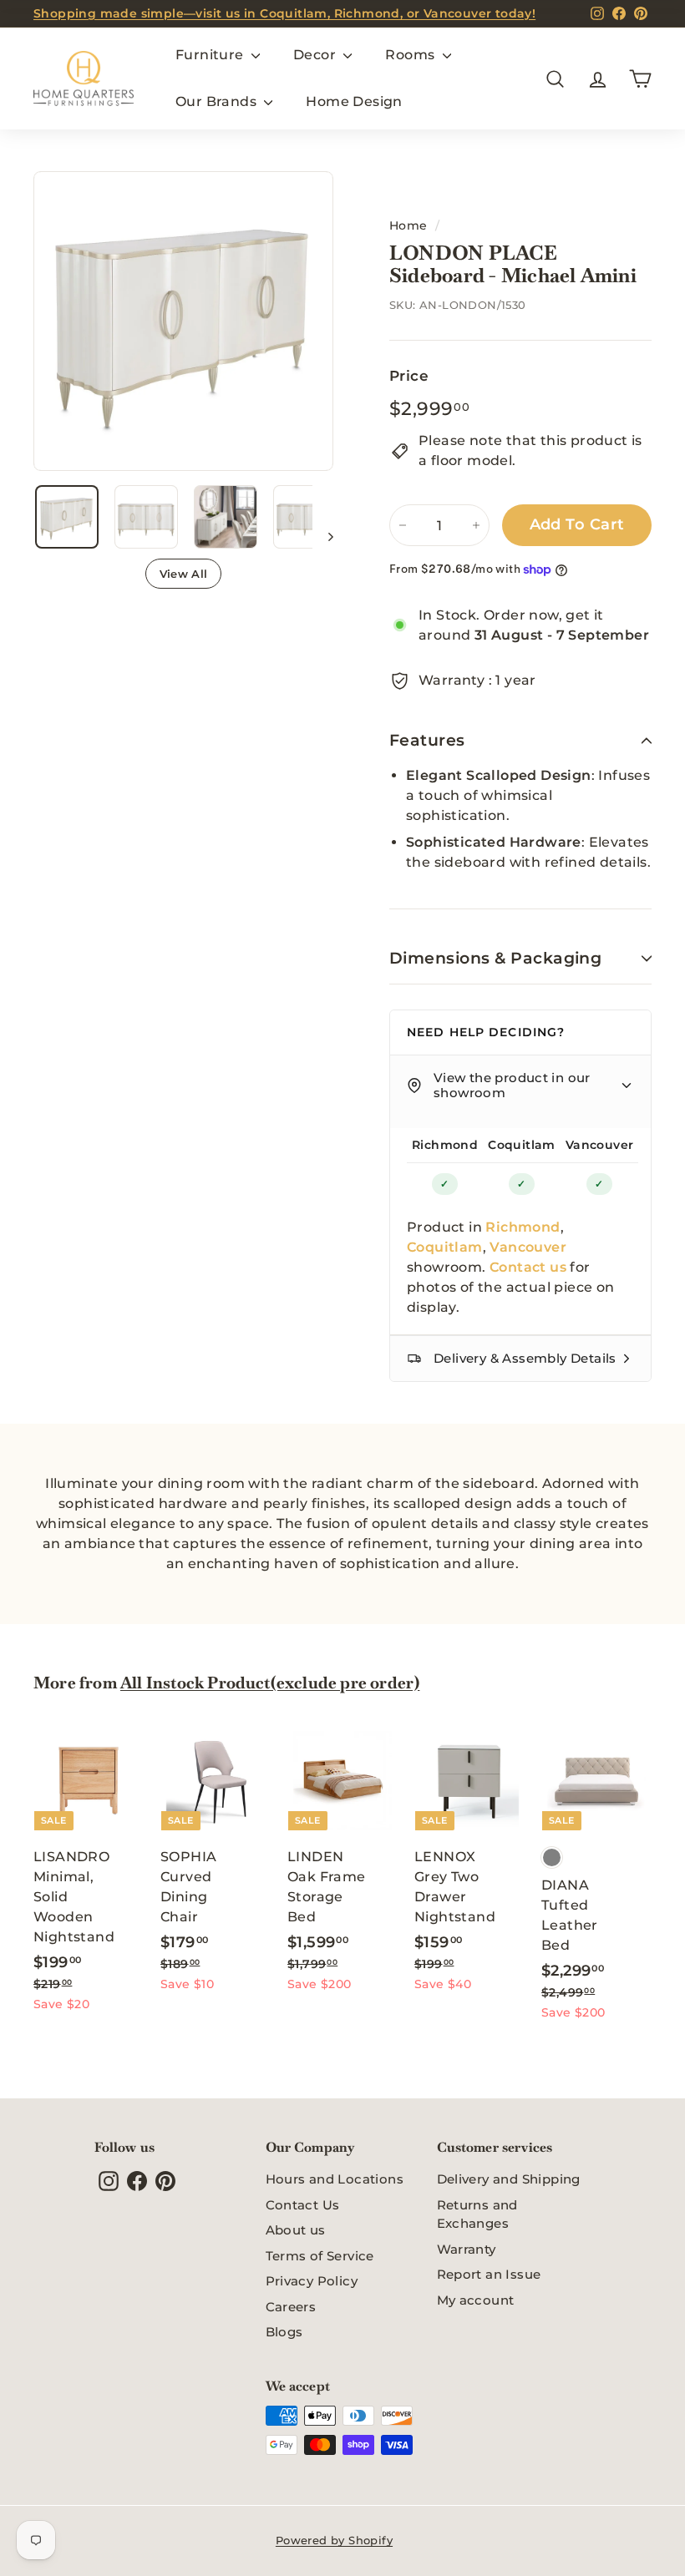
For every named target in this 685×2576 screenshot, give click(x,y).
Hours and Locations (335, 2179)
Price (409, 376)
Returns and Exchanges (477, 2214)
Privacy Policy (312, 2281)
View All (184, 574)
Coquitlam (522, 1145)
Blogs (284, 2332)
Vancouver (600, 1145)
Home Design (354, 101)
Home (408, 225)
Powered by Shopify (334, 2540)
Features (427, 740)
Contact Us (303, 2205)
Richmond (445, 1145)
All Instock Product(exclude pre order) (270, 1683)
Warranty (467, 2249)
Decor (316, 55)
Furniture (211, 55)
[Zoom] (183, 321)
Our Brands (218, 101)
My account (476, 2300)
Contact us (528, 1267)
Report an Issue (489, 2274)
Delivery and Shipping (509, 2179)
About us (296, 2230)
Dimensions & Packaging (495, 958)
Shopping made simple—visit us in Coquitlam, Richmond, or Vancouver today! (284, 13)
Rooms (411, 55)
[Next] (323, 536)
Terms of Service (320, 2256)
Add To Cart (577, 524)
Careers (291, 2307)
